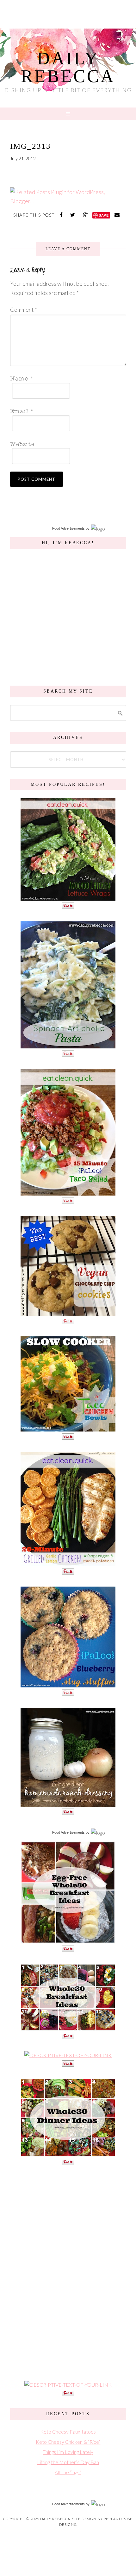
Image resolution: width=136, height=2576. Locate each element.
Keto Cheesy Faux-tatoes (68, 2432)
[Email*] (66, 411)
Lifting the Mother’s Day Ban (68, 2462)
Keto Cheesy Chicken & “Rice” (68, 2442)
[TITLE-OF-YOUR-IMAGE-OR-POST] (68, 1940)
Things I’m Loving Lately (68, 2452)
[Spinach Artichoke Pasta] (68, 1045)
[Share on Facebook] (62, 215)
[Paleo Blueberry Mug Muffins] (68, 1684)
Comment (24, 310)
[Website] (66, 443)
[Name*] (66, 378)
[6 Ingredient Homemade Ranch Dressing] (68, 1803)
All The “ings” (68, 2472)
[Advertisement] (68, 2272)
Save (104, 215)
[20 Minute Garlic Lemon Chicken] (68, 1563)
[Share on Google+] (86, 215)
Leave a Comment (68, 249)
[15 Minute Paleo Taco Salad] (68, 1192)
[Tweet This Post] (73, 215)
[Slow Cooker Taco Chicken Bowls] (68, 1428)
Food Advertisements (68, 528)
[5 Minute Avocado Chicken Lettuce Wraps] (68, 897)
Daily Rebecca (68, 67)
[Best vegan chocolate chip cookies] (68, 1313)
